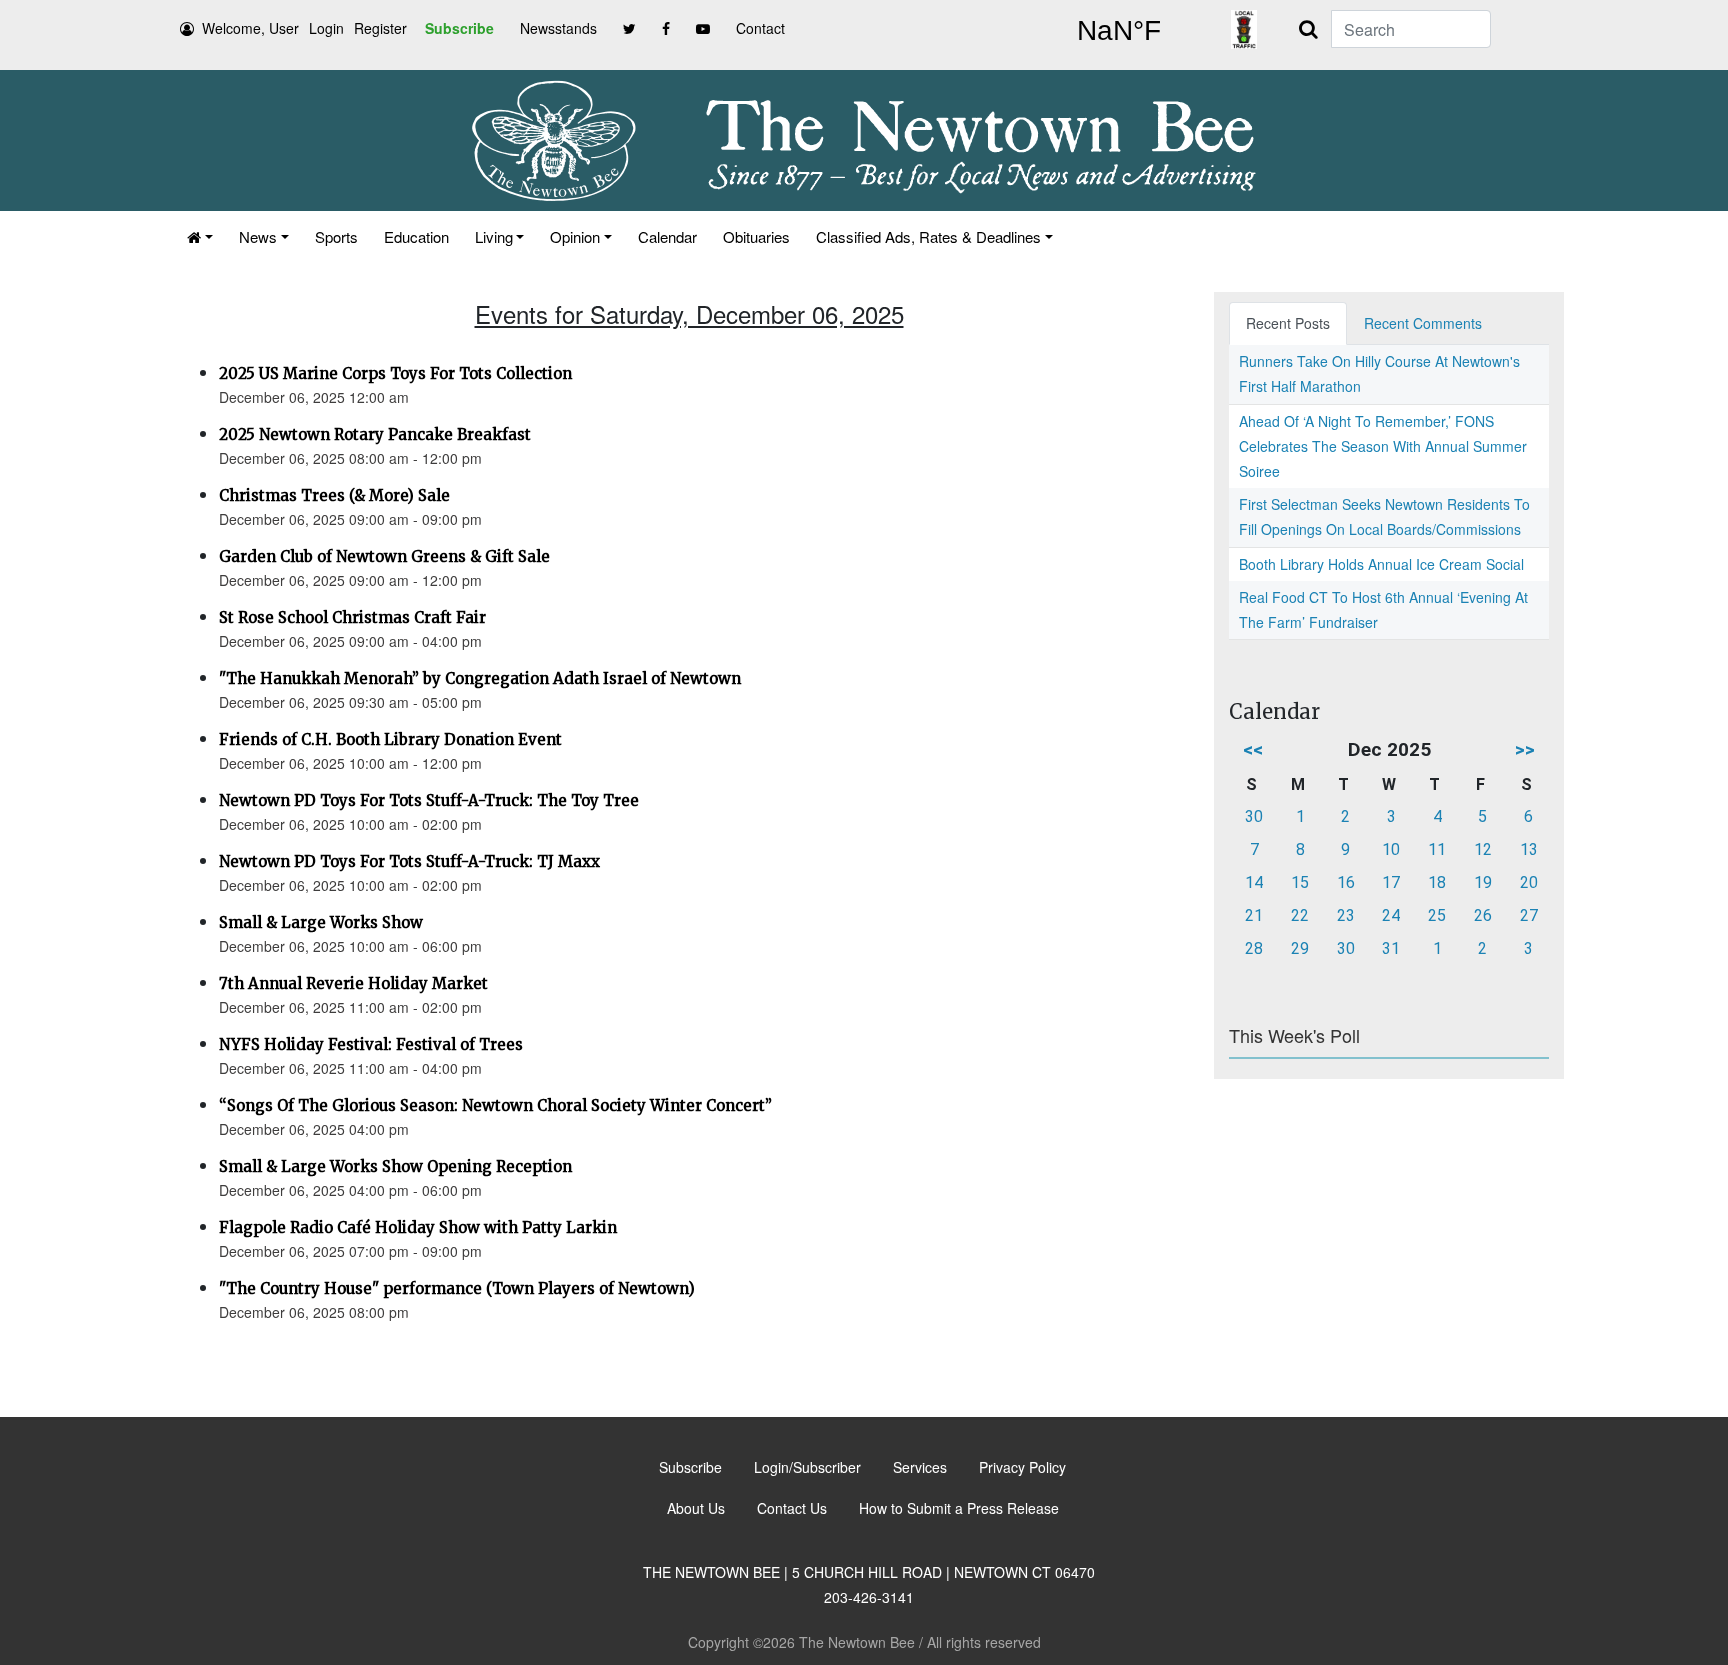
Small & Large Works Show (321, 922)
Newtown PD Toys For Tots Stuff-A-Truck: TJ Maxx (409, 861)
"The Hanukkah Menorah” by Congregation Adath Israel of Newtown (480, 678)
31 (1391, 948)
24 (1391, 915)
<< (1253, 749)
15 (1300, 882)
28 (1254, 948)
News (258, 236)
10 (1391, 849)
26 (1483, 915)
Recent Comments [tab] (1423, 323)
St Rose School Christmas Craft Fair (352, 617)
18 (1437, 882)
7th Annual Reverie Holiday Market (353, 983)
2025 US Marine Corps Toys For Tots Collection (395, 373)
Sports (336, 236)
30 (1254, 816)
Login (326, 28)
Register (380, 28)
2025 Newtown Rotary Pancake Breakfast (375, 434)
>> (1525, 749)
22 (1300, 915)
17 (1391, 882)
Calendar (667, 236)
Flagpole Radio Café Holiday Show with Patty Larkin (418, 1227)
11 (1437, 849)
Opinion (575, 236)
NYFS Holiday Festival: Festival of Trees (371, 1044)
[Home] (200, 236)
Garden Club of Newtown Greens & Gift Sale (384, 556)
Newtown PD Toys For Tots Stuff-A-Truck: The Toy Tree (429, 800)
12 (1483, 849)
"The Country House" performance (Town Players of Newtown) (457, 1288)
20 (1529, 882)
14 (1254, 882)
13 (1529, 849)
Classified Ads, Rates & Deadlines (928, 236)
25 (1437, 915)
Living (494, 236)
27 (1529, 915)
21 (1254, 915)
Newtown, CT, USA (1119, 31)
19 (1483, 882)
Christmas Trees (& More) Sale (334, 495)
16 (1346, 882)
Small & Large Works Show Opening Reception (395, 1166)
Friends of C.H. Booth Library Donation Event (390, 739)
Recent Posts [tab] (1288, 323)
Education (416, 236)
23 (1346, 915)
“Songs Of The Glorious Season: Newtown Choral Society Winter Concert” (495, 1105)
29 (1300, 948)
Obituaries (756, 236)
